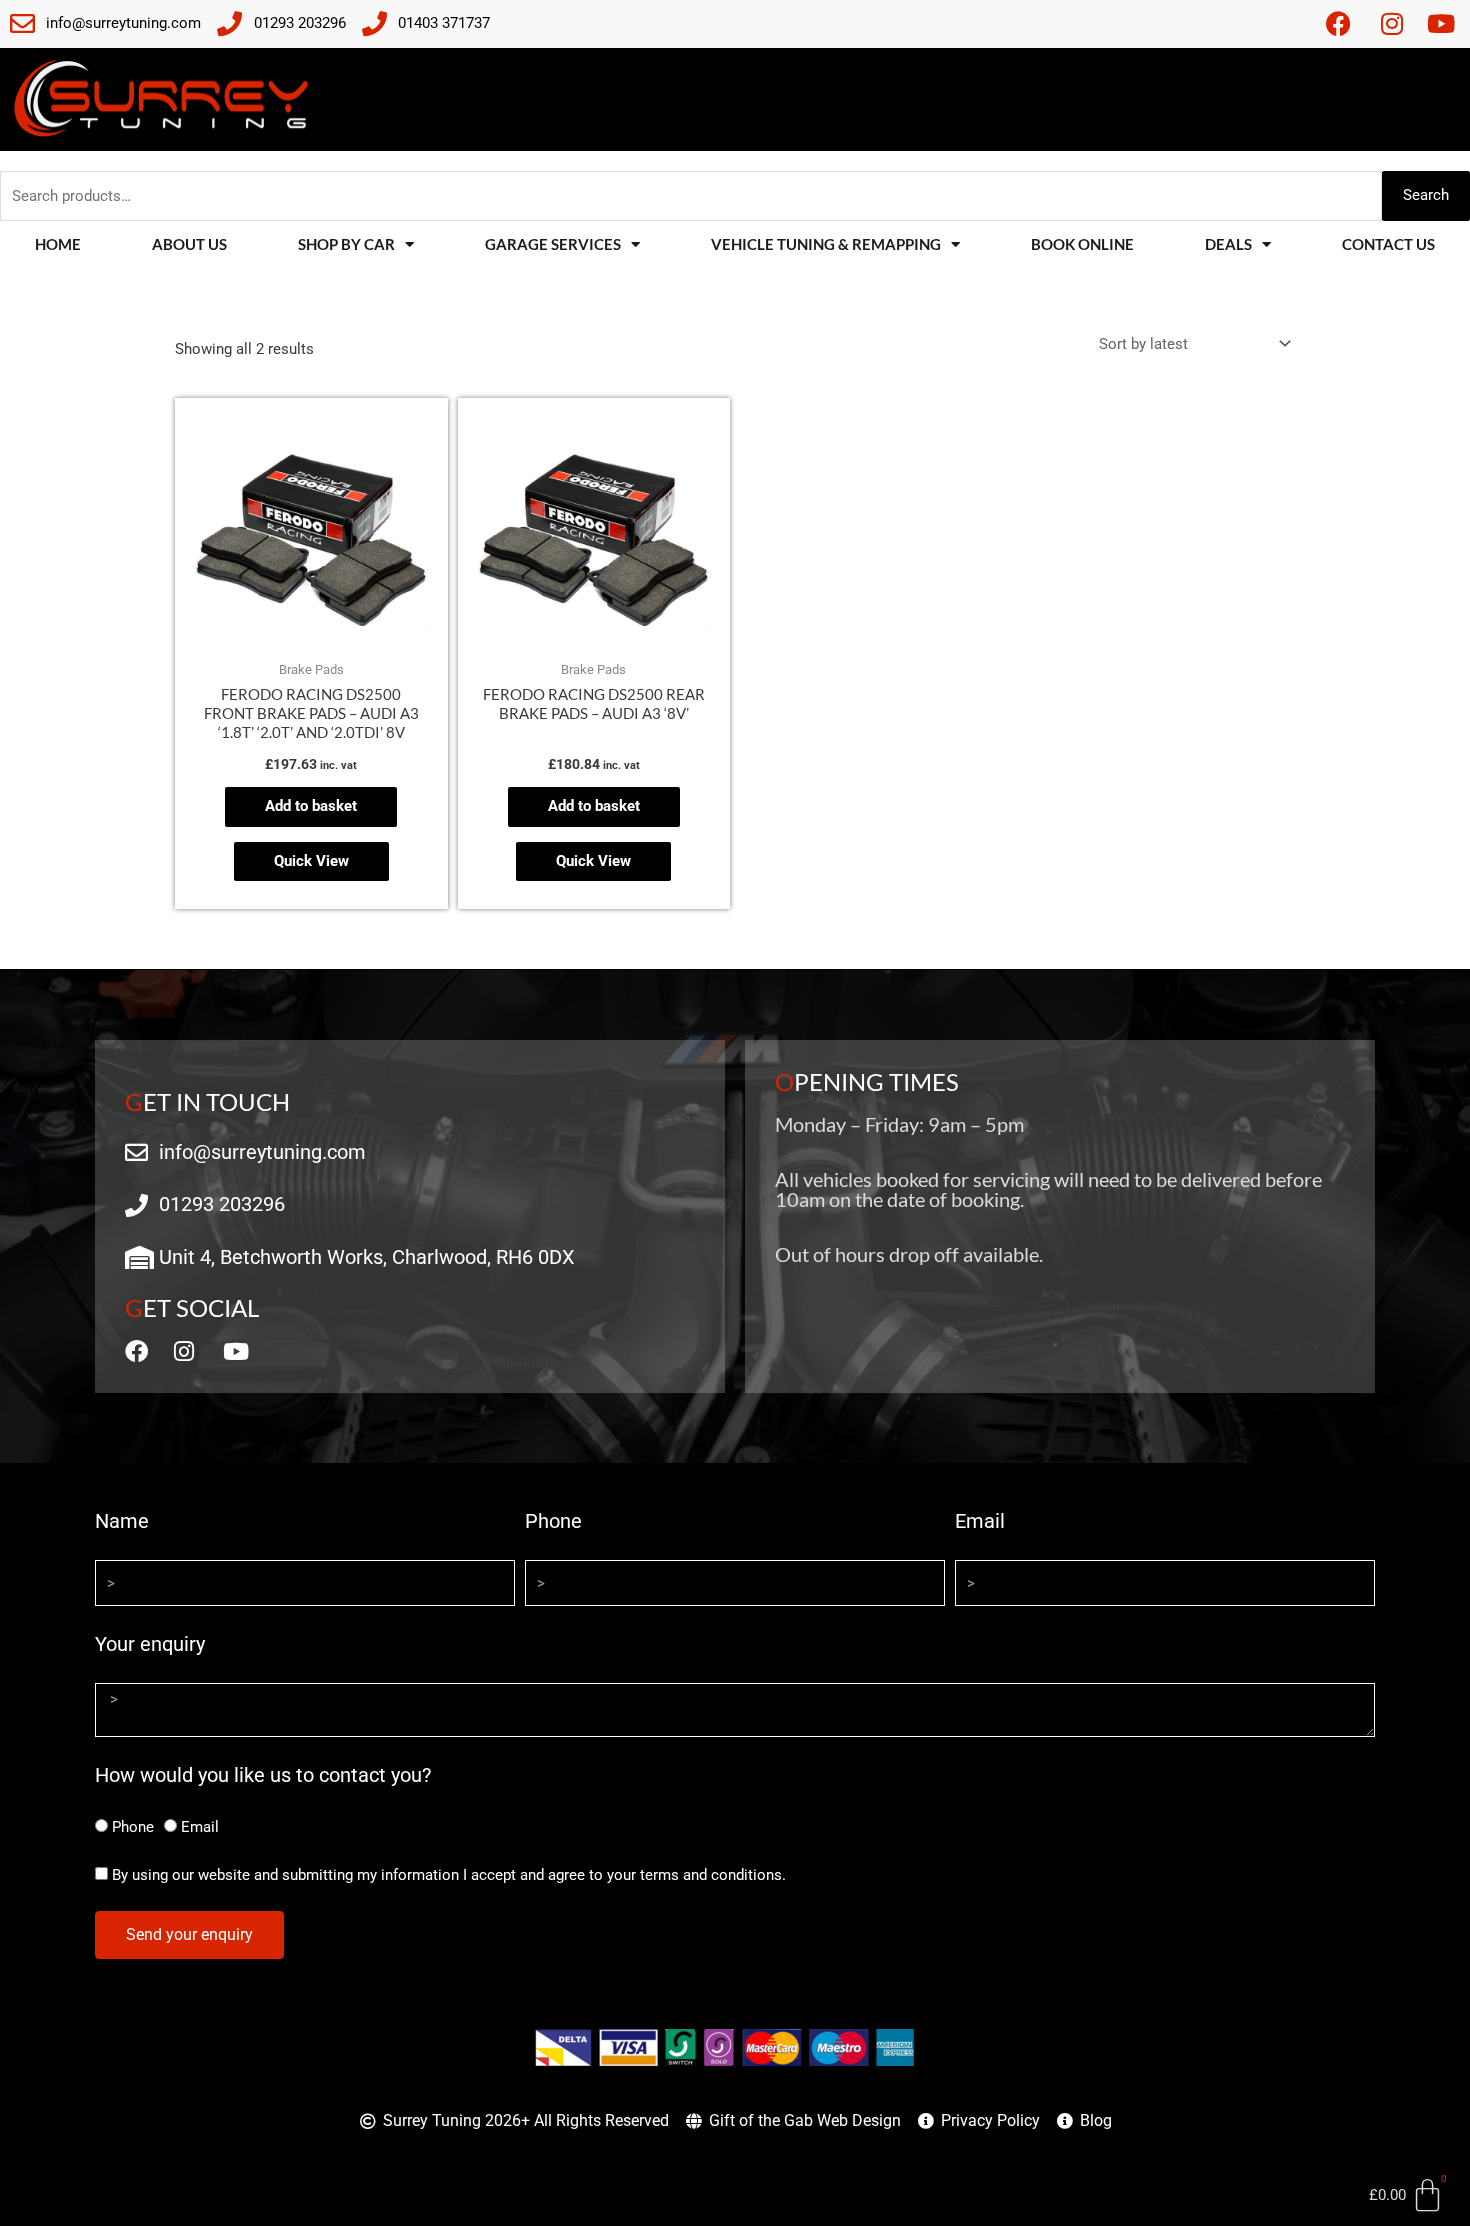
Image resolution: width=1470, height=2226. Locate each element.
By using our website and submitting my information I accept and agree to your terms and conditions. (449, 1875)
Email (980, 1521)
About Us (189, 244)
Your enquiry (150, 1644)
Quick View (311, 861)
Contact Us (1388, 244)
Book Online (1082, 244)
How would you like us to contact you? (263, 1775)
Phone (553, 1521)
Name (122, 1521)
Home (58, 244)
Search (1426, 195)
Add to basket (311, 806)
